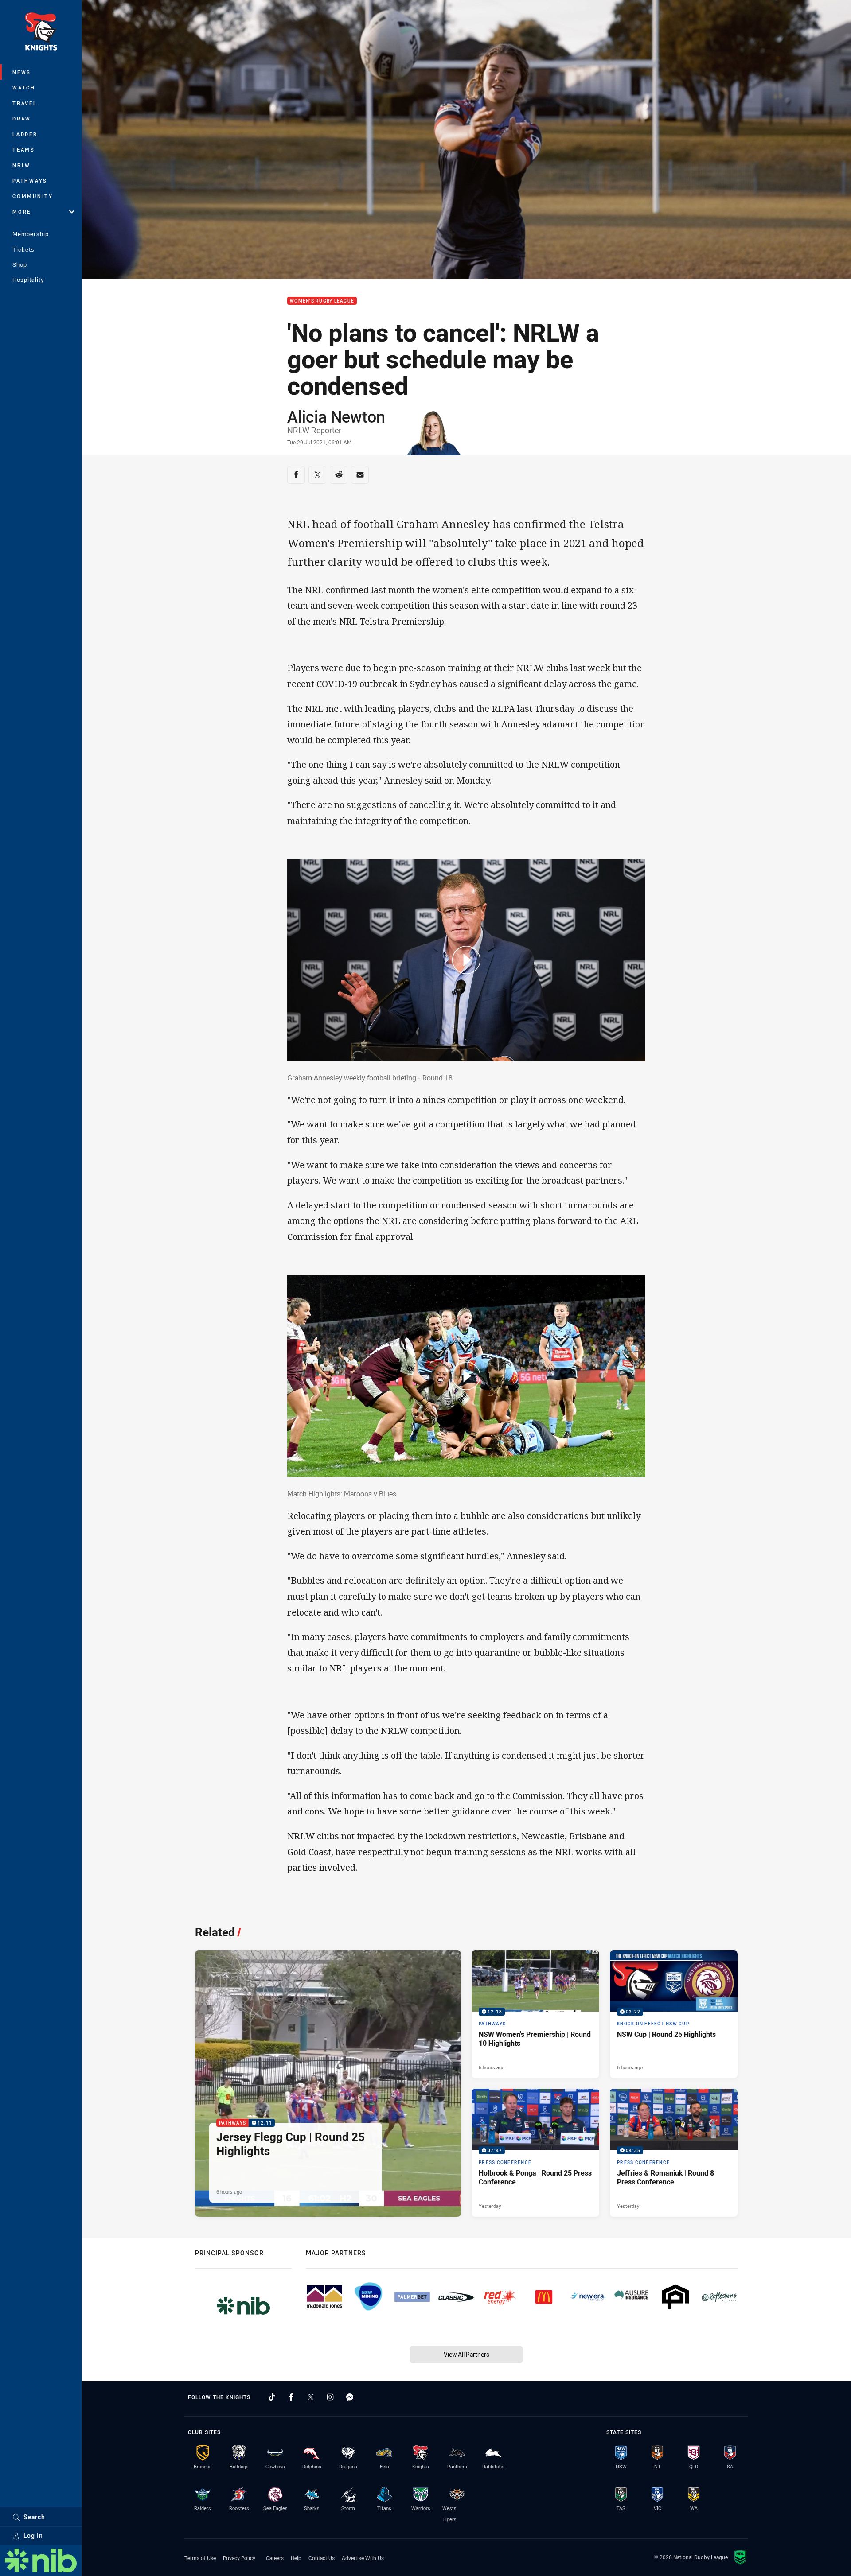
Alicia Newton (336, 416)
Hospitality (28, 280)
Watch (24, 87)
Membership (31, 234)
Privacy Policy (239, 2558)
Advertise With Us (363, 2558)
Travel (25, 103)
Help (296, 2558)
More (22, 212)
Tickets (23, 249)
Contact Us (322, 2558)
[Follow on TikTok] (272, 2397)
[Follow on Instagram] (330, 2397)
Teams (24, 150)
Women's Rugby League (322, 301)
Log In (33, 2535)
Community (33, 196)
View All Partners (466, 2354)
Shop (20, 264)
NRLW (21, 165)
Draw (22, 119)
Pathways (30, 181)
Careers (275, 2558)
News (22, 72)
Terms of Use (200, 2558)
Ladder (25, 134)
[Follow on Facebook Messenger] (350, 2397)
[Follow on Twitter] (311, 2397)
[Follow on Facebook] (291, 2397)
